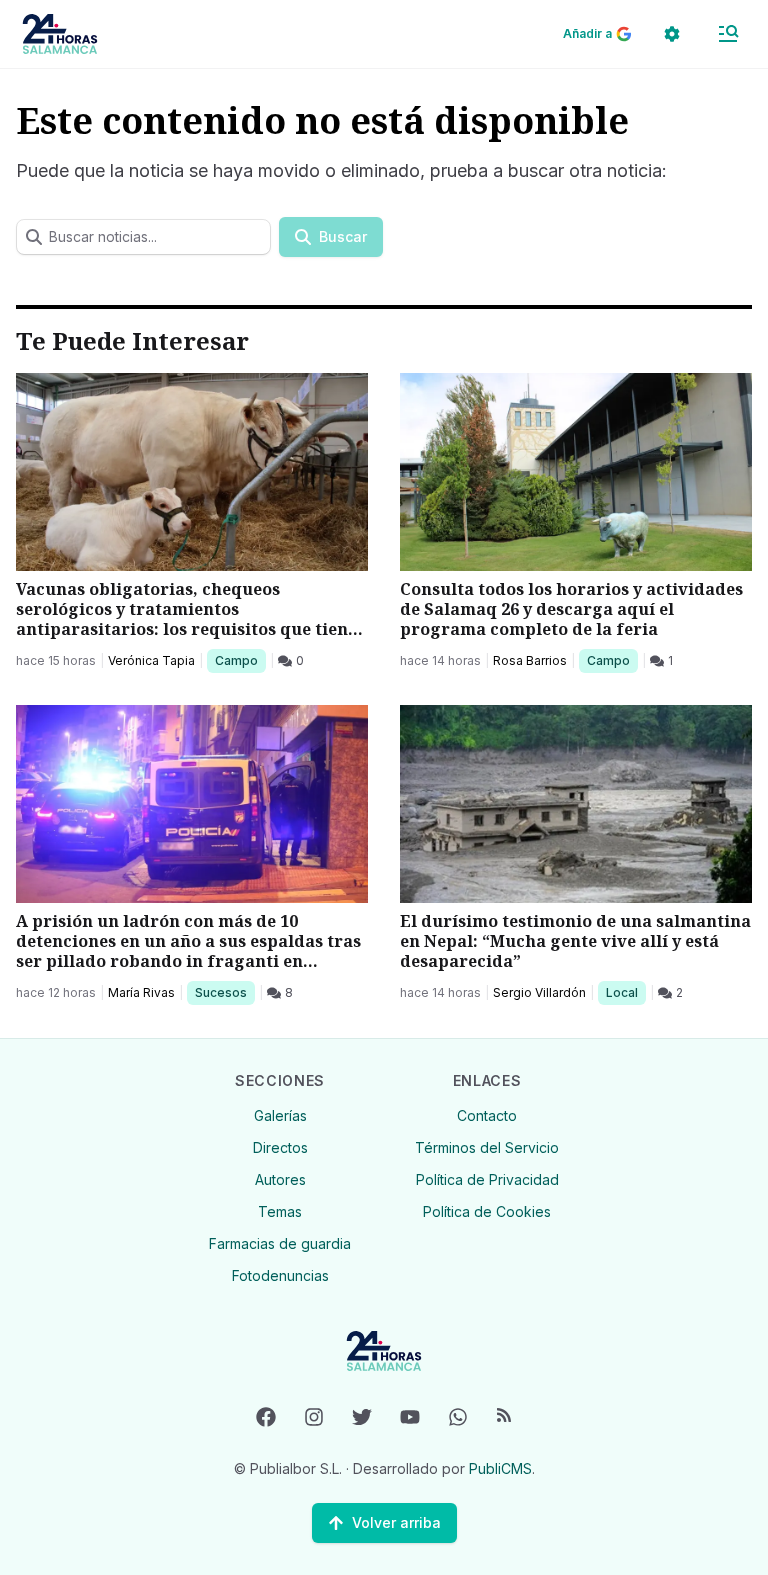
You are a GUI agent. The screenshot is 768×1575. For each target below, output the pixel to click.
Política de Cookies (487, 1211)
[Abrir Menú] (728, 34)
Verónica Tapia (151, 660)
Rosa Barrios (530, 660)
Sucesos (224, 992)
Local (625, 992)
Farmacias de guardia (280, 1243)
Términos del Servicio (487, 1147)
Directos (280, 1147)
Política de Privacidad (487, 1179)
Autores (280, 1179)
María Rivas (141, 992)
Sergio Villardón (539, 992)
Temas (280, 1211)
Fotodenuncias (280, 1275)
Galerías (280, 1115)
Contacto (487, 1115)
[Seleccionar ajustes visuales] (672, 34)
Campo (240, 660)
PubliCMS (500, 1468)
